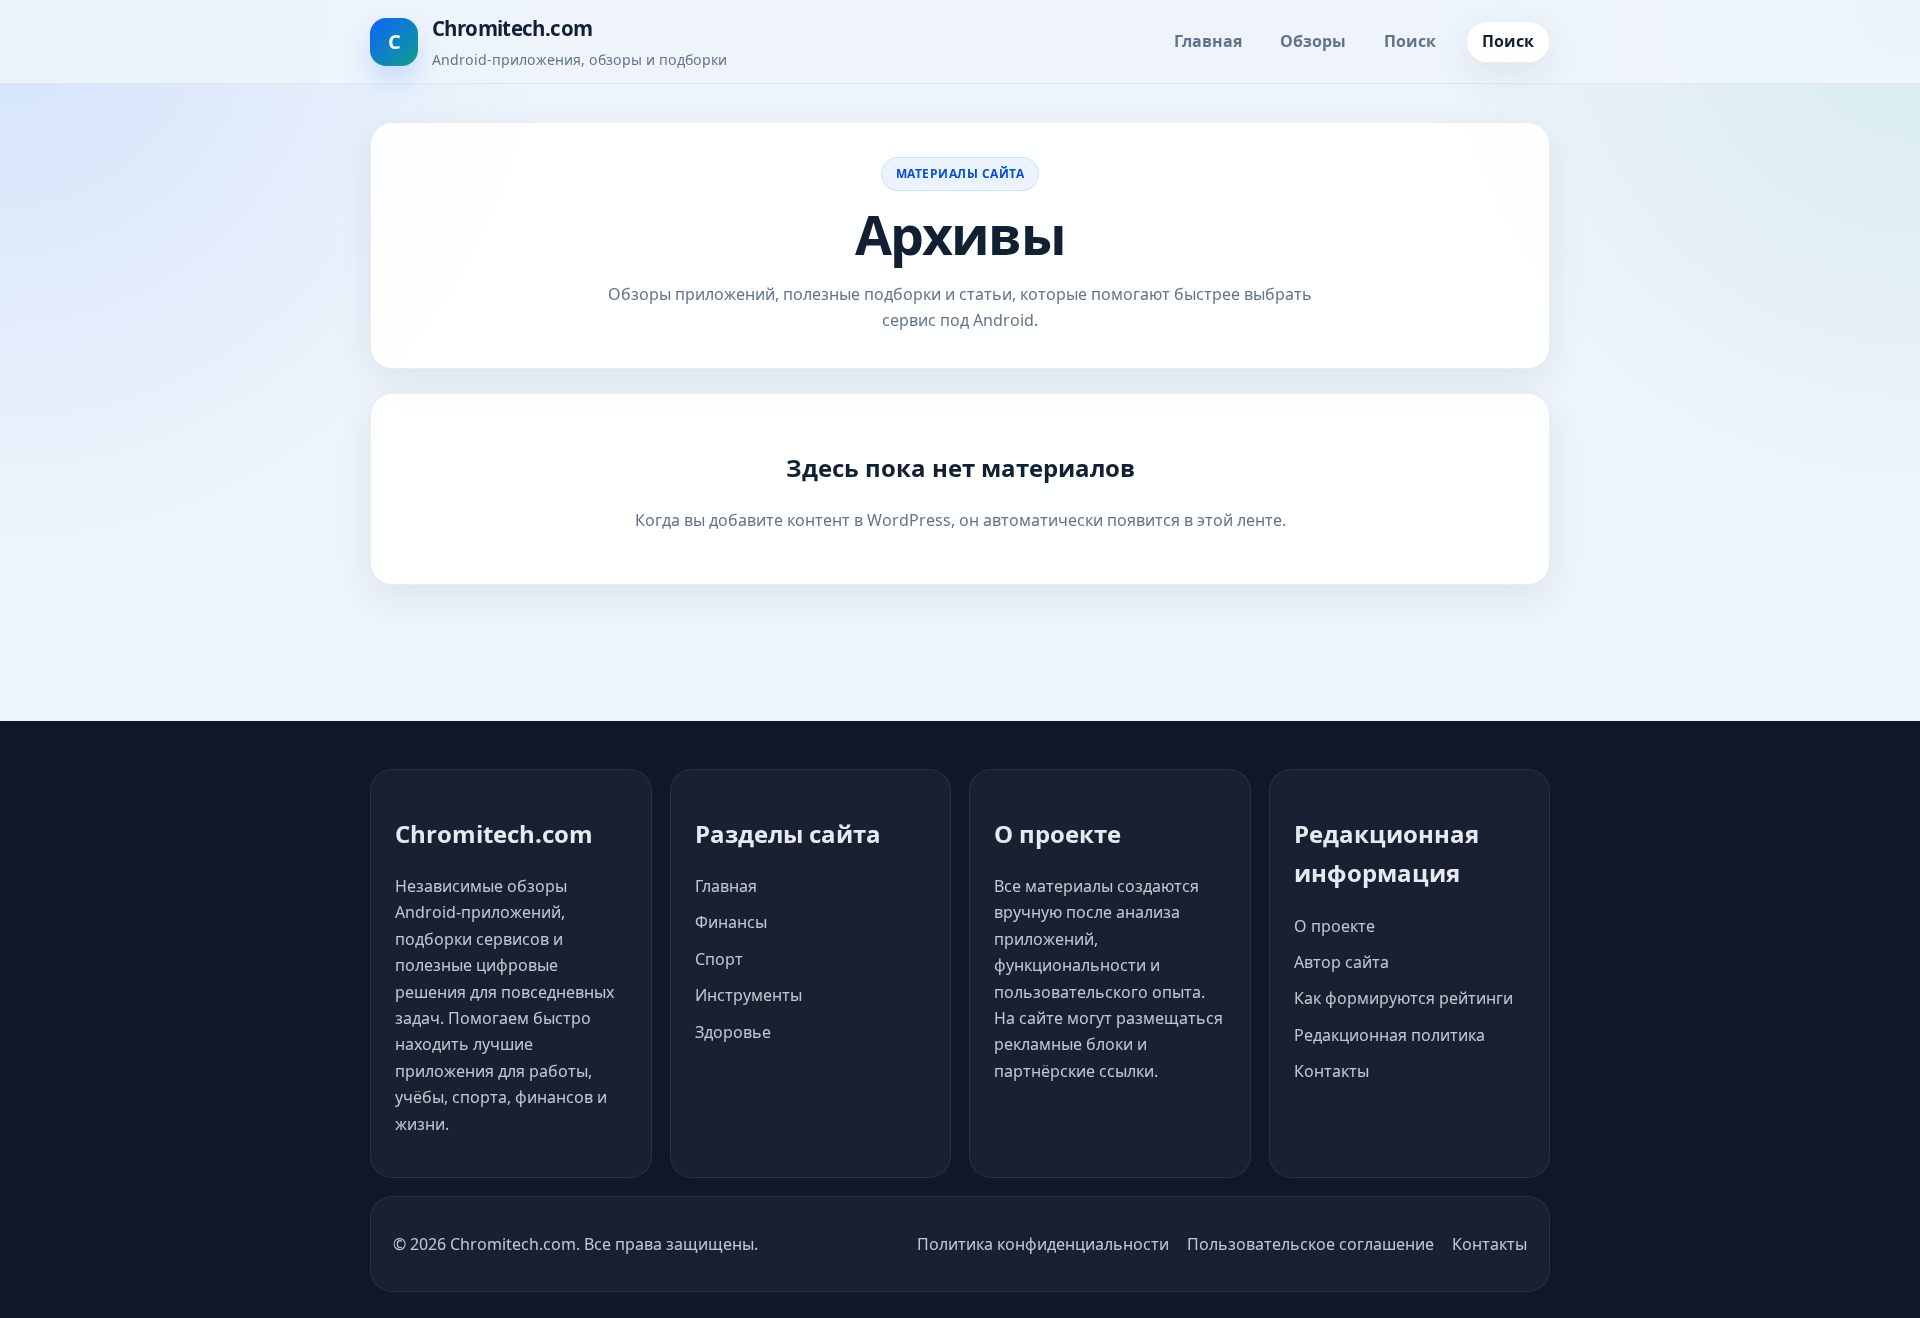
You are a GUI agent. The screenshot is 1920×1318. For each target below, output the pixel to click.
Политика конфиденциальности (1043, 1244)
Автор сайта (1341, 962)
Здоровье (733, 1032)
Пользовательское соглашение (1310, 1244)
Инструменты (748, 995)
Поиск (1410, 41)
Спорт (719, 959)
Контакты (1331, 1071)
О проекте (1334, 926)
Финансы (731, 922)
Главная (1208, 41)
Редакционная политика (1389, 1035)
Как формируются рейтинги (1403, 998)
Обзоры (1313, 41)
